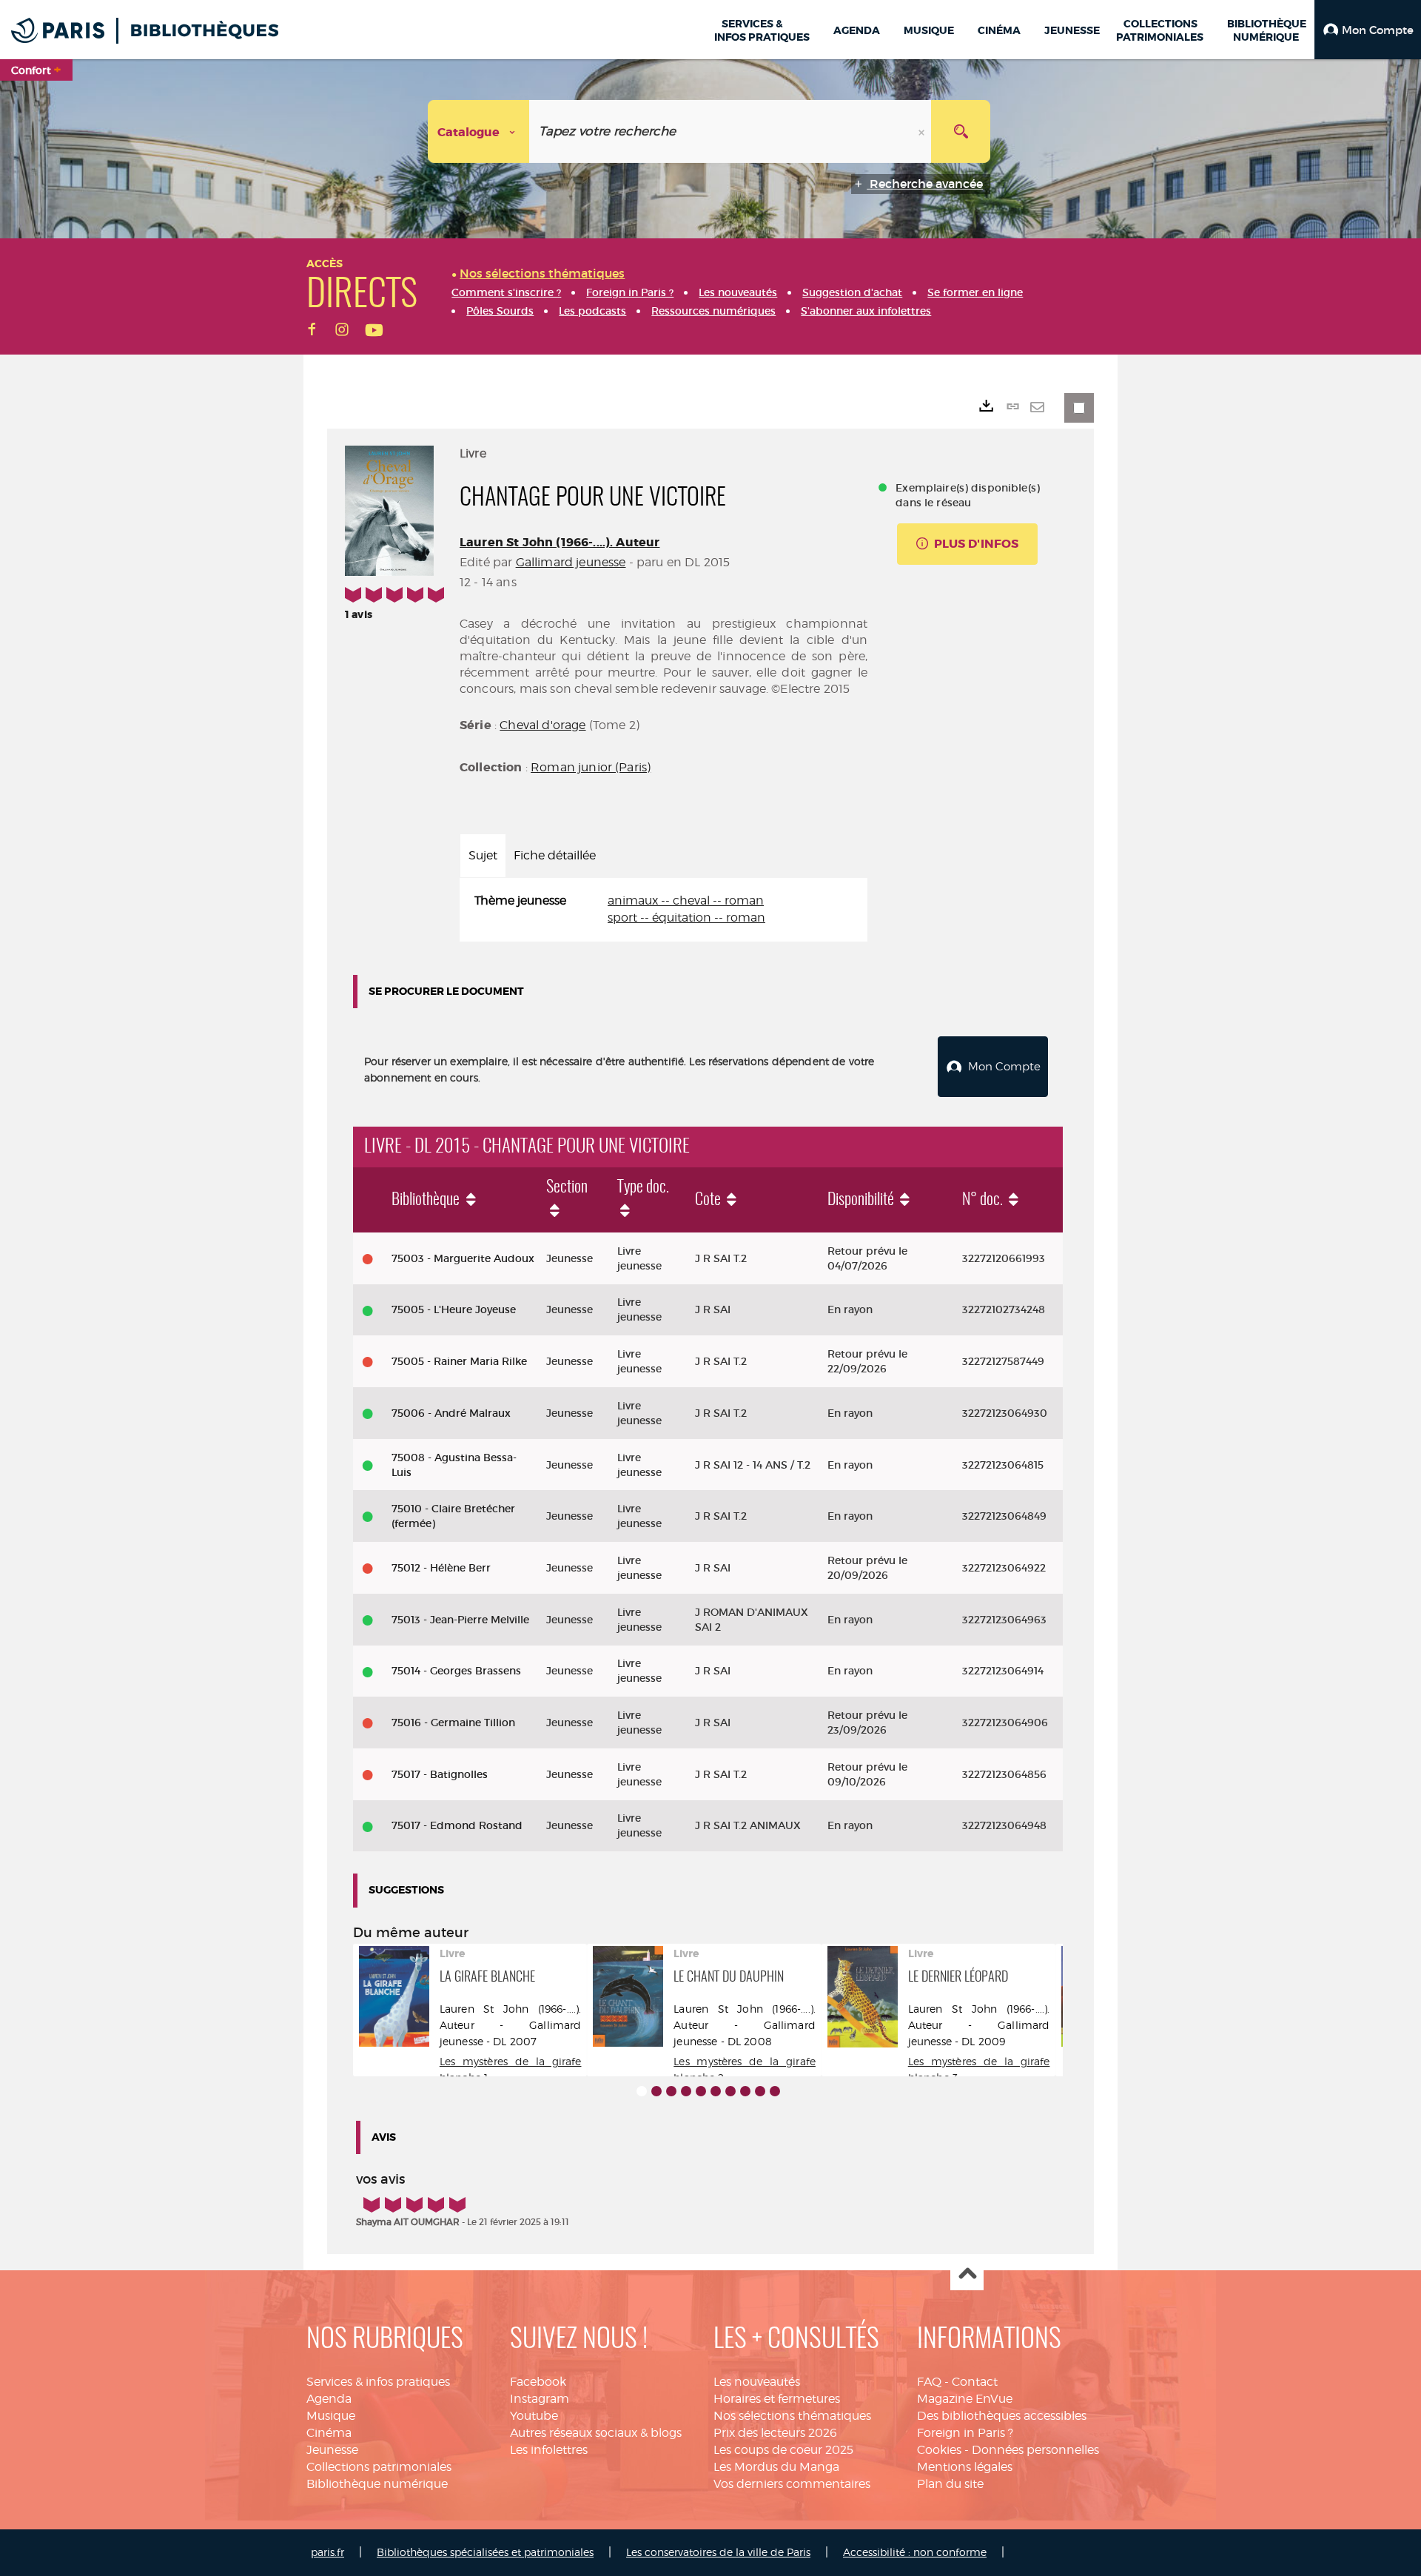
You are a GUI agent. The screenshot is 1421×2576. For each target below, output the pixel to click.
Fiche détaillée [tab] (555, 855)
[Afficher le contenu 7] (730, 2091)
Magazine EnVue (965, 2399)
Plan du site (950, 2484)
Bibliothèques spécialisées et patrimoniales (485, 2552)
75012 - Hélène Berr (441, 1568)
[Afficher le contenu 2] (656, 2091)
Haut (967, 2274)
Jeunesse (332, 2450)
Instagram (540, 2399)
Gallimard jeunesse (571, 562)
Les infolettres (549, 2450)
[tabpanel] (664, 910)
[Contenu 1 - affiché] (642, 2091)
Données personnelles (1035, 2450)
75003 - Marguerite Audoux (463, 1258)
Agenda (329, 2399)
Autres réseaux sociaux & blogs (596, 2433)
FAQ (929, 2382)
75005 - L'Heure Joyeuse (454, 1309)
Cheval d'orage (542, 725)
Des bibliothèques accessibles (1002, 2416)
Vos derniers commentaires (792, 2484)
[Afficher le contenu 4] (686, 2091)
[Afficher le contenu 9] (760, 2091)
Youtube (534, 2416)
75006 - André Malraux (451, 1413)
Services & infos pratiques (378, 2382)
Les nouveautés (757, 2382)
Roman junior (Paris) (591, 767)
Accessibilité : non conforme (915, 2552)
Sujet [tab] (483, 855)
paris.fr (327, 2552)
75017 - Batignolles (440, 1774)
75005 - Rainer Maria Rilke (459, 1361)
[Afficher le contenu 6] (716, 2091)
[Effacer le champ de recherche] (923, 131)
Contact (975, 2382)
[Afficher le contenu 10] (775, 2091)
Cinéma (329, 2433)
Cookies (939, 2450)
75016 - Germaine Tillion (453, 1723)
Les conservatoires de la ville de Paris (718, 2552)
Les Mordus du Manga (776, 2467)
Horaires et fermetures (777, 2399)
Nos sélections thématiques (792, 2416)
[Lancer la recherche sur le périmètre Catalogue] (961, 131)
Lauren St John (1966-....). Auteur (560, 542)
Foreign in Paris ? (965, 2433)
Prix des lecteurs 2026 (775, 2433)
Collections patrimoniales (379, 2467)
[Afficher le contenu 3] (671, 2091)
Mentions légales (965, 2467)
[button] (1368, 30)
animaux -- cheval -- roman (686, 900)
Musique (331, 2416)
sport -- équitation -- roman (686, 918)
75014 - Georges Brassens (456, 1671)
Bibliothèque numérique (377, 2484)
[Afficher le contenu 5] (701, 2091)
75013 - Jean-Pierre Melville (460, 1620)
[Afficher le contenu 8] (745, 2091)
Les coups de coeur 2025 (783, 2450)
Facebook (538, 2382)
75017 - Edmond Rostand (457, 1825)
